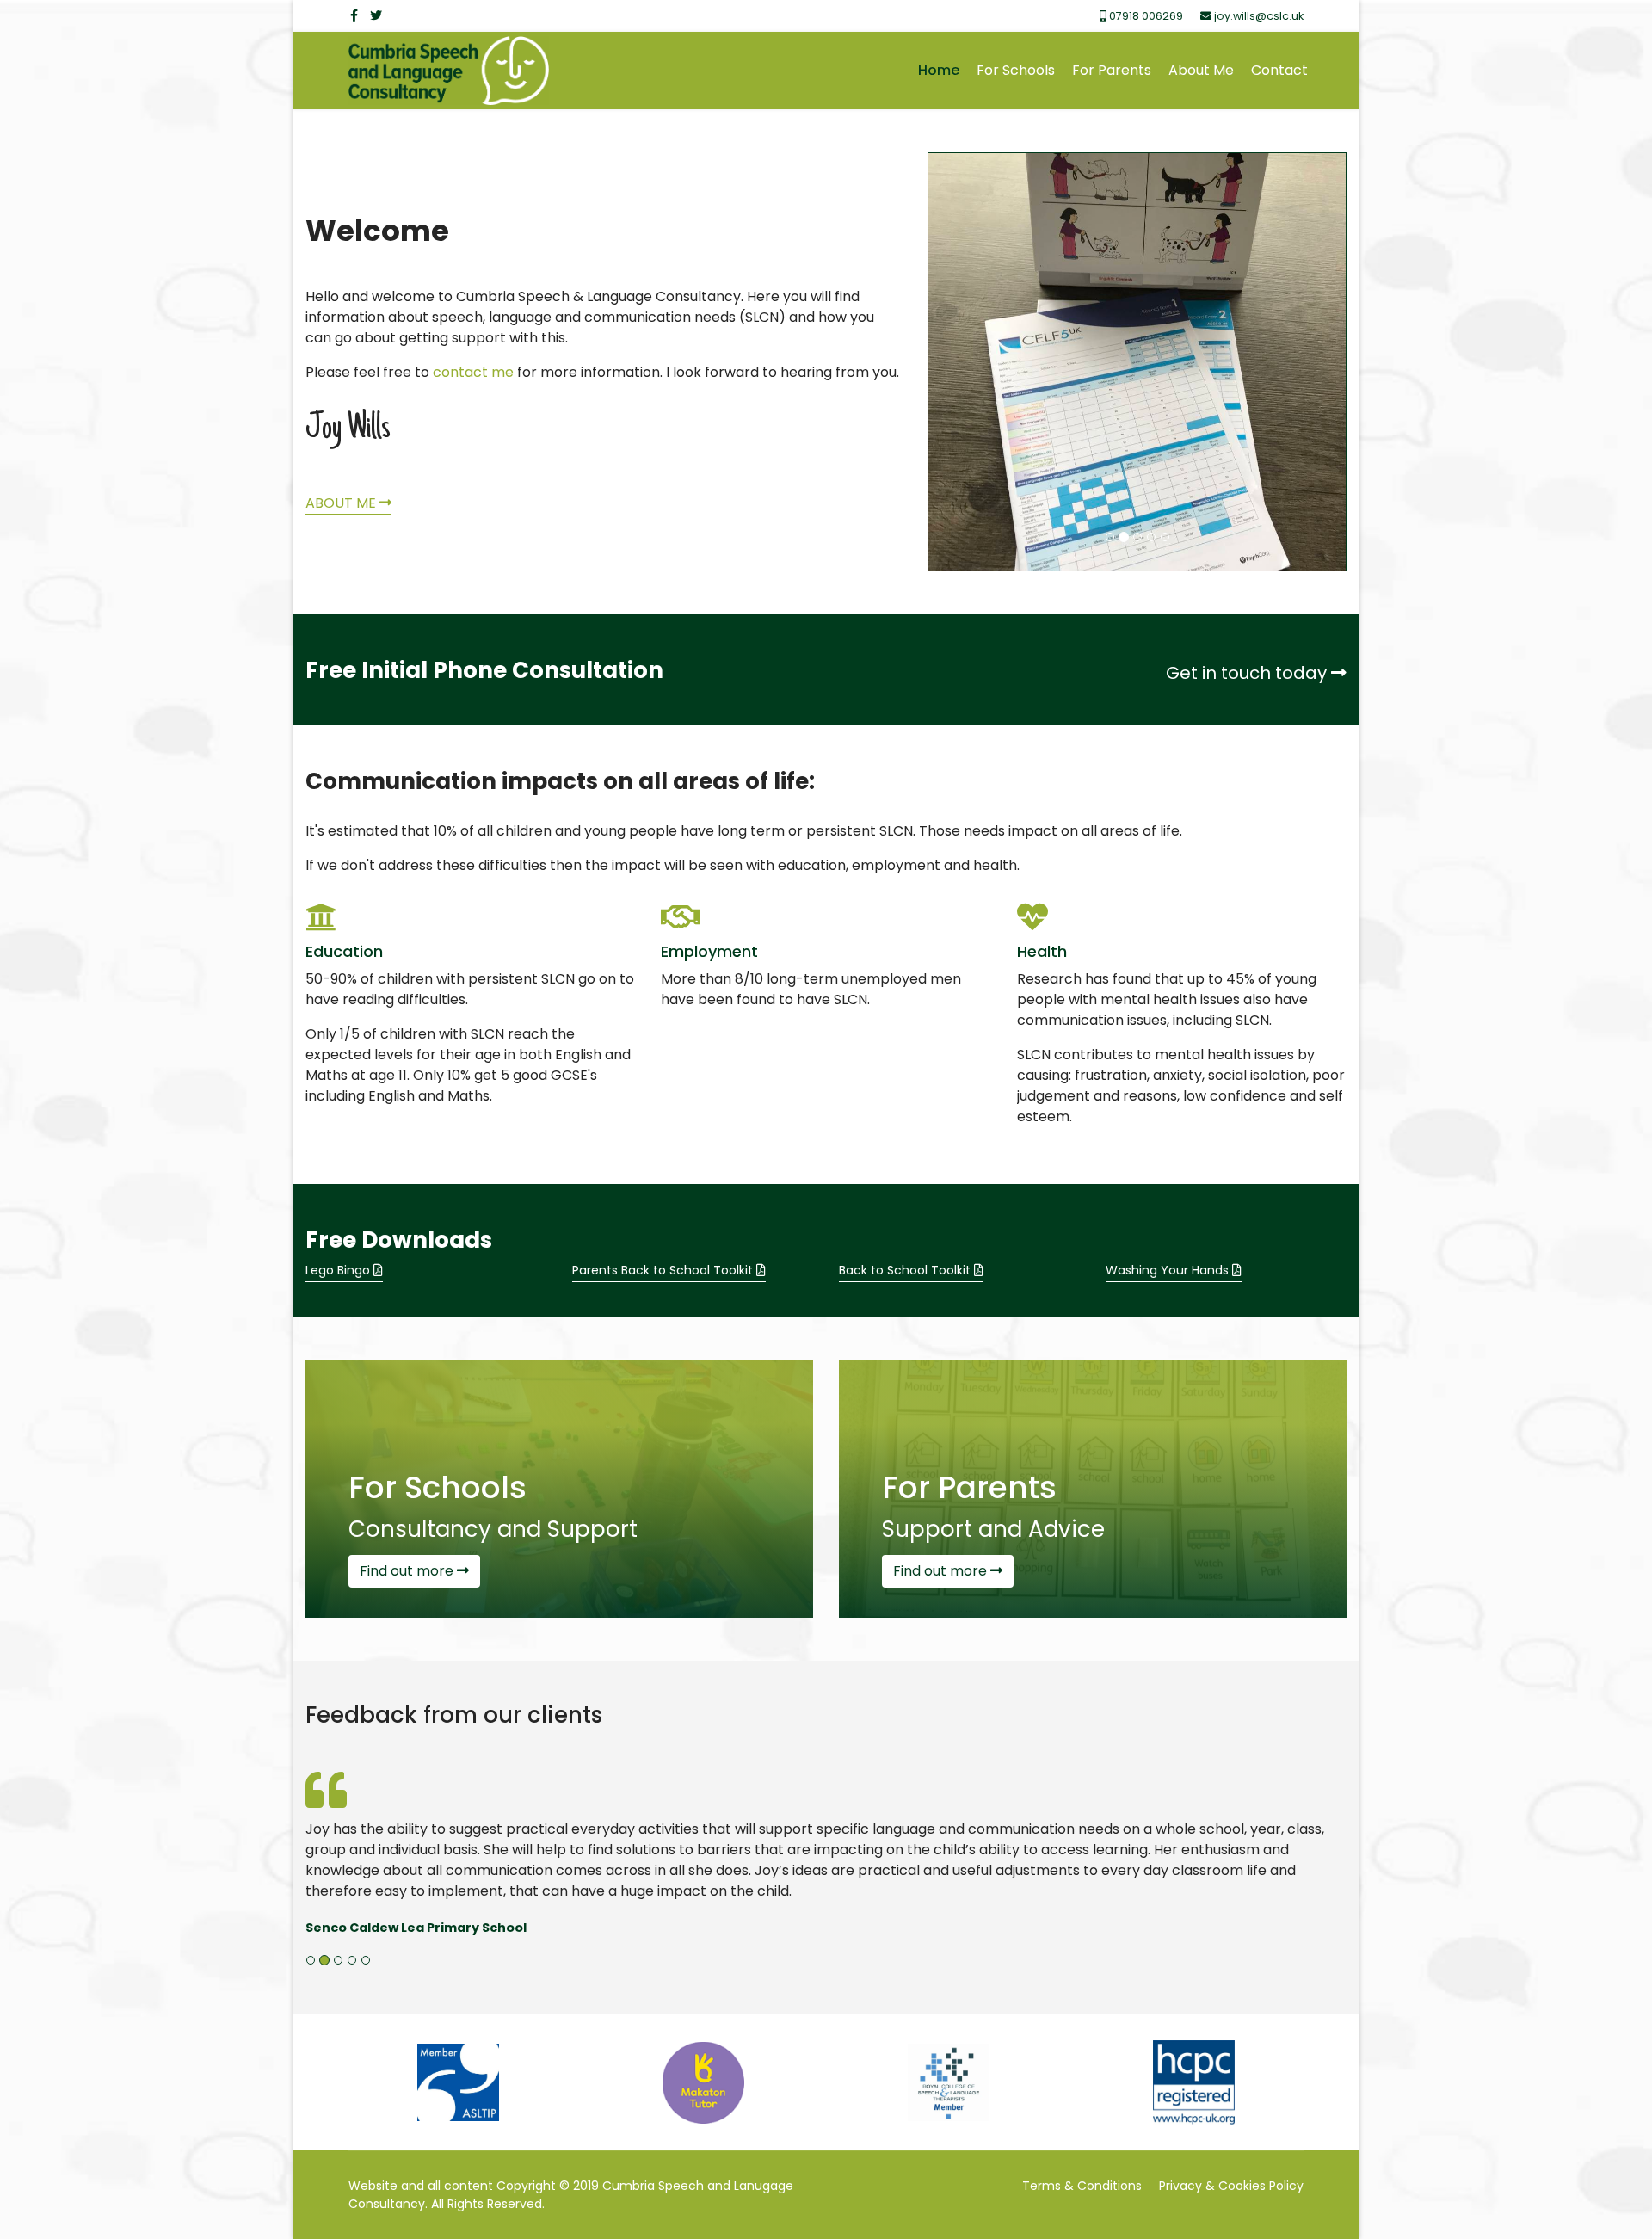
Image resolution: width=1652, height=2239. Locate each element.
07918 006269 (1146, 16)
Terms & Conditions (1082, 2186)
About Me (1201, 70)
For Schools (1016, 70)
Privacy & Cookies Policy (1231, 2186)
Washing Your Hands (1169, 1270)
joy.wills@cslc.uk (1259, 16)
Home (939, 70)
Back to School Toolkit (906, 1270)
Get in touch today (1248, 673)
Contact (1279, 70)
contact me (473, 372)
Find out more (408, 1571)
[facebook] (354, 15)
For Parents (1112, 70)
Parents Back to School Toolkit (664, 1270)
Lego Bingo (339, 1270)
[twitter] (376, 15)
